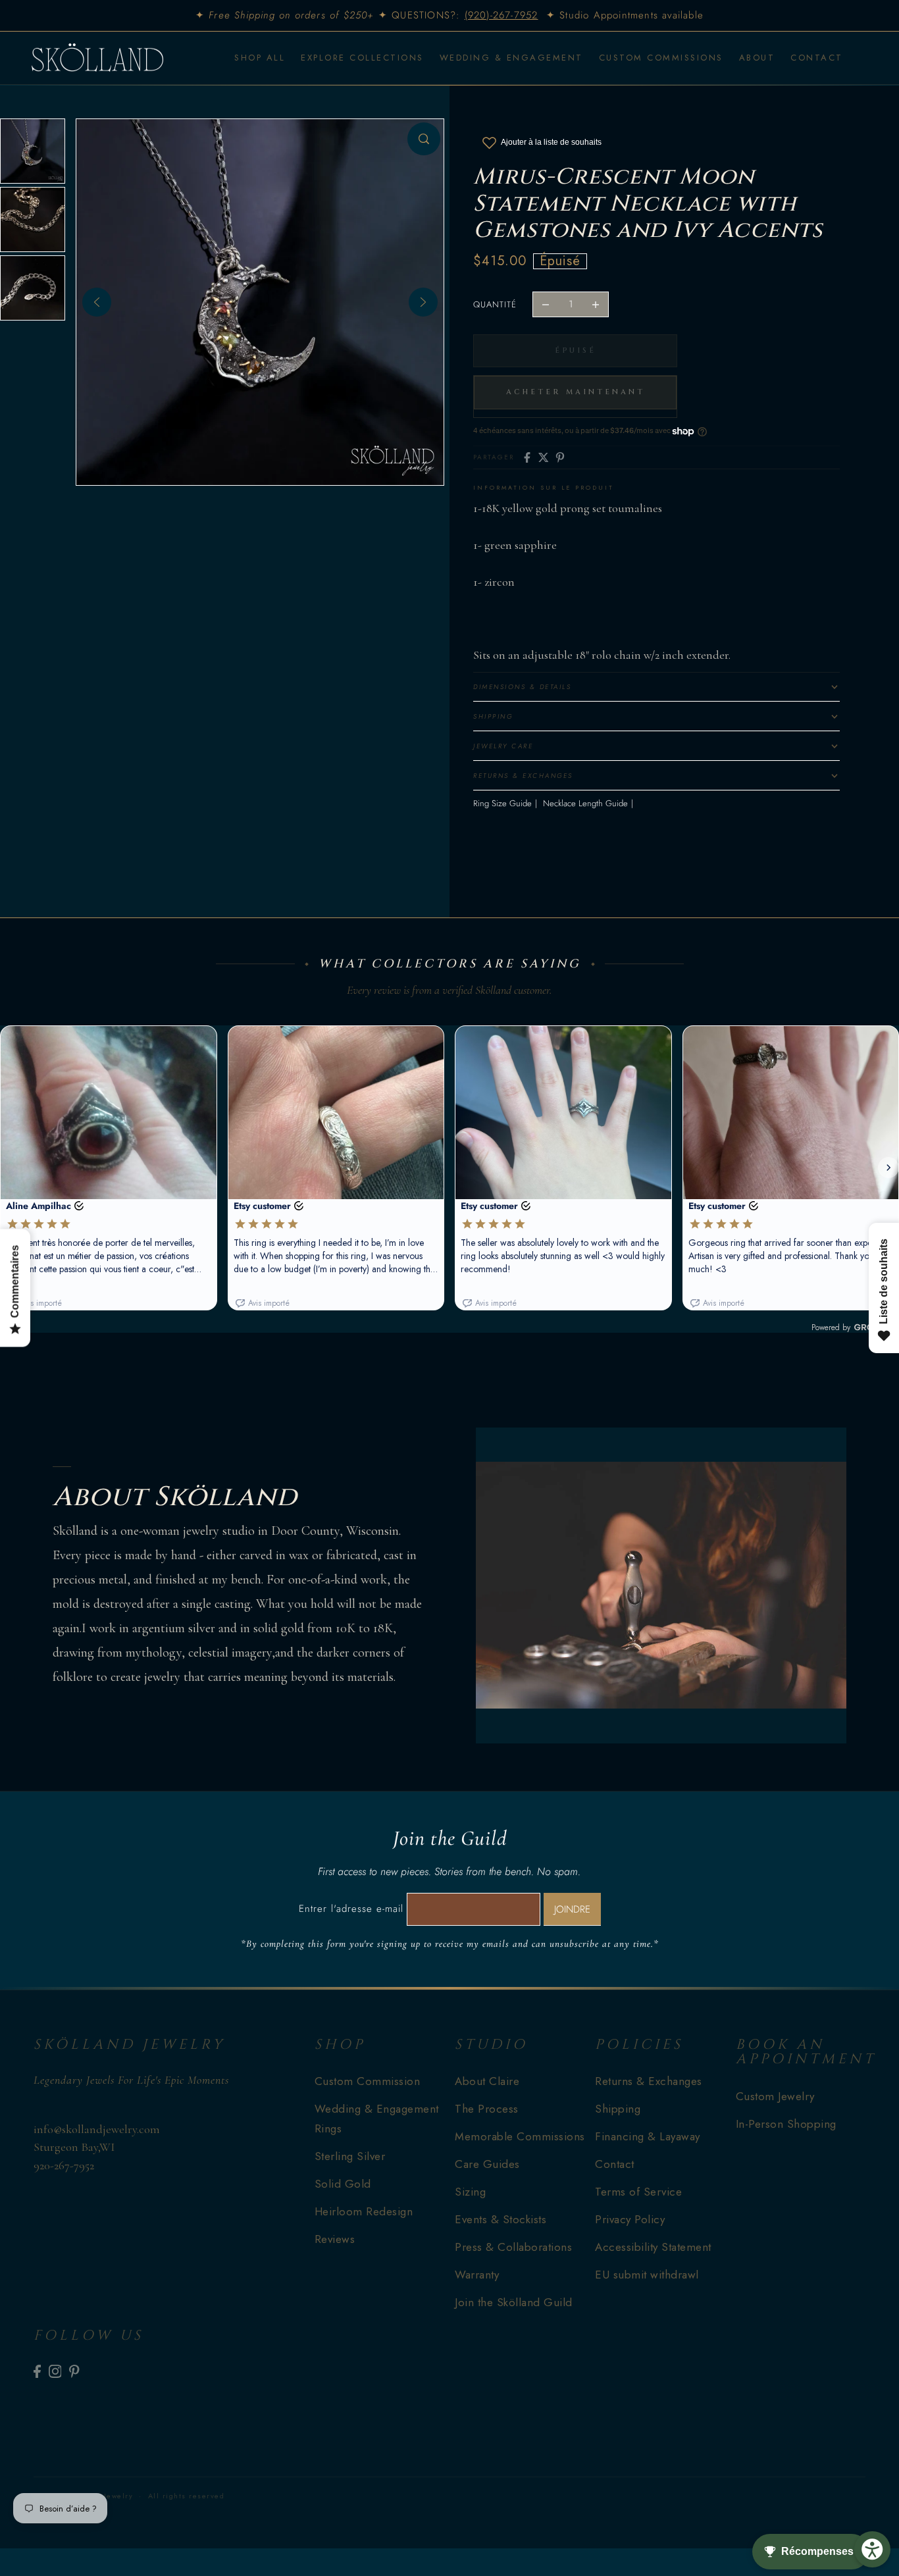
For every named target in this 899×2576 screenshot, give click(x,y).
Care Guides (487, 2164)
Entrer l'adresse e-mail (351, 1909)
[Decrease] (546, 305)
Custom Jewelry (775, 2096)
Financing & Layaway (648, 2136)
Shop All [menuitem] (260, 58)
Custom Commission (368, 2081)
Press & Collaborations (513, 2247)
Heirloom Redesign (364, 2211)
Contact (615, 2164)
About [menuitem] (757, 58)
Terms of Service (638, 2192)
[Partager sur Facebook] (527, 457)
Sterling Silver (350, 2156)
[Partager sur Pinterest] (560, 457)
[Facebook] (37, 2371)
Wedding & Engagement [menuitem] (511, 58)
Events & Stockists (501, 2219)
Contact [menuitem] (817, 58)
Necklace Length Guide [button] (585, 803)
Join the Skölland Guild (514, 2302)
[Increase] (596, 305)
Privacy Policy (630, 2219)
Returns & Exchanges (649, 2081)
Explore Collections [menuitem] (362, 58)
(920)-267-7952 (501, 15)
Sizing (470, 2192)
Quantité (495, 304)
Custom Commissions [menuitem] (661, 58)
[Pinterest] (74, 2371)
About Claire (487, 2081)
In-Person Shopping (786, 2124)
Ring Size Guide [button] (502, 803)
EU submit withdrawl (647, 2275)
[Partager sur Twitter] (544, 457)
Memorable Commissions (520, 2136)
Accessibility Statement (653, 2247)
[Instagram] (55, 2371)
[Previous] (97, 302)
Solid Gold (343, 2184)
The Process (487, 2109)
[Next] (423, 302)
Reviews (335, 2239)
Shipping (618, 2109)
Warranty (477, 2275)
